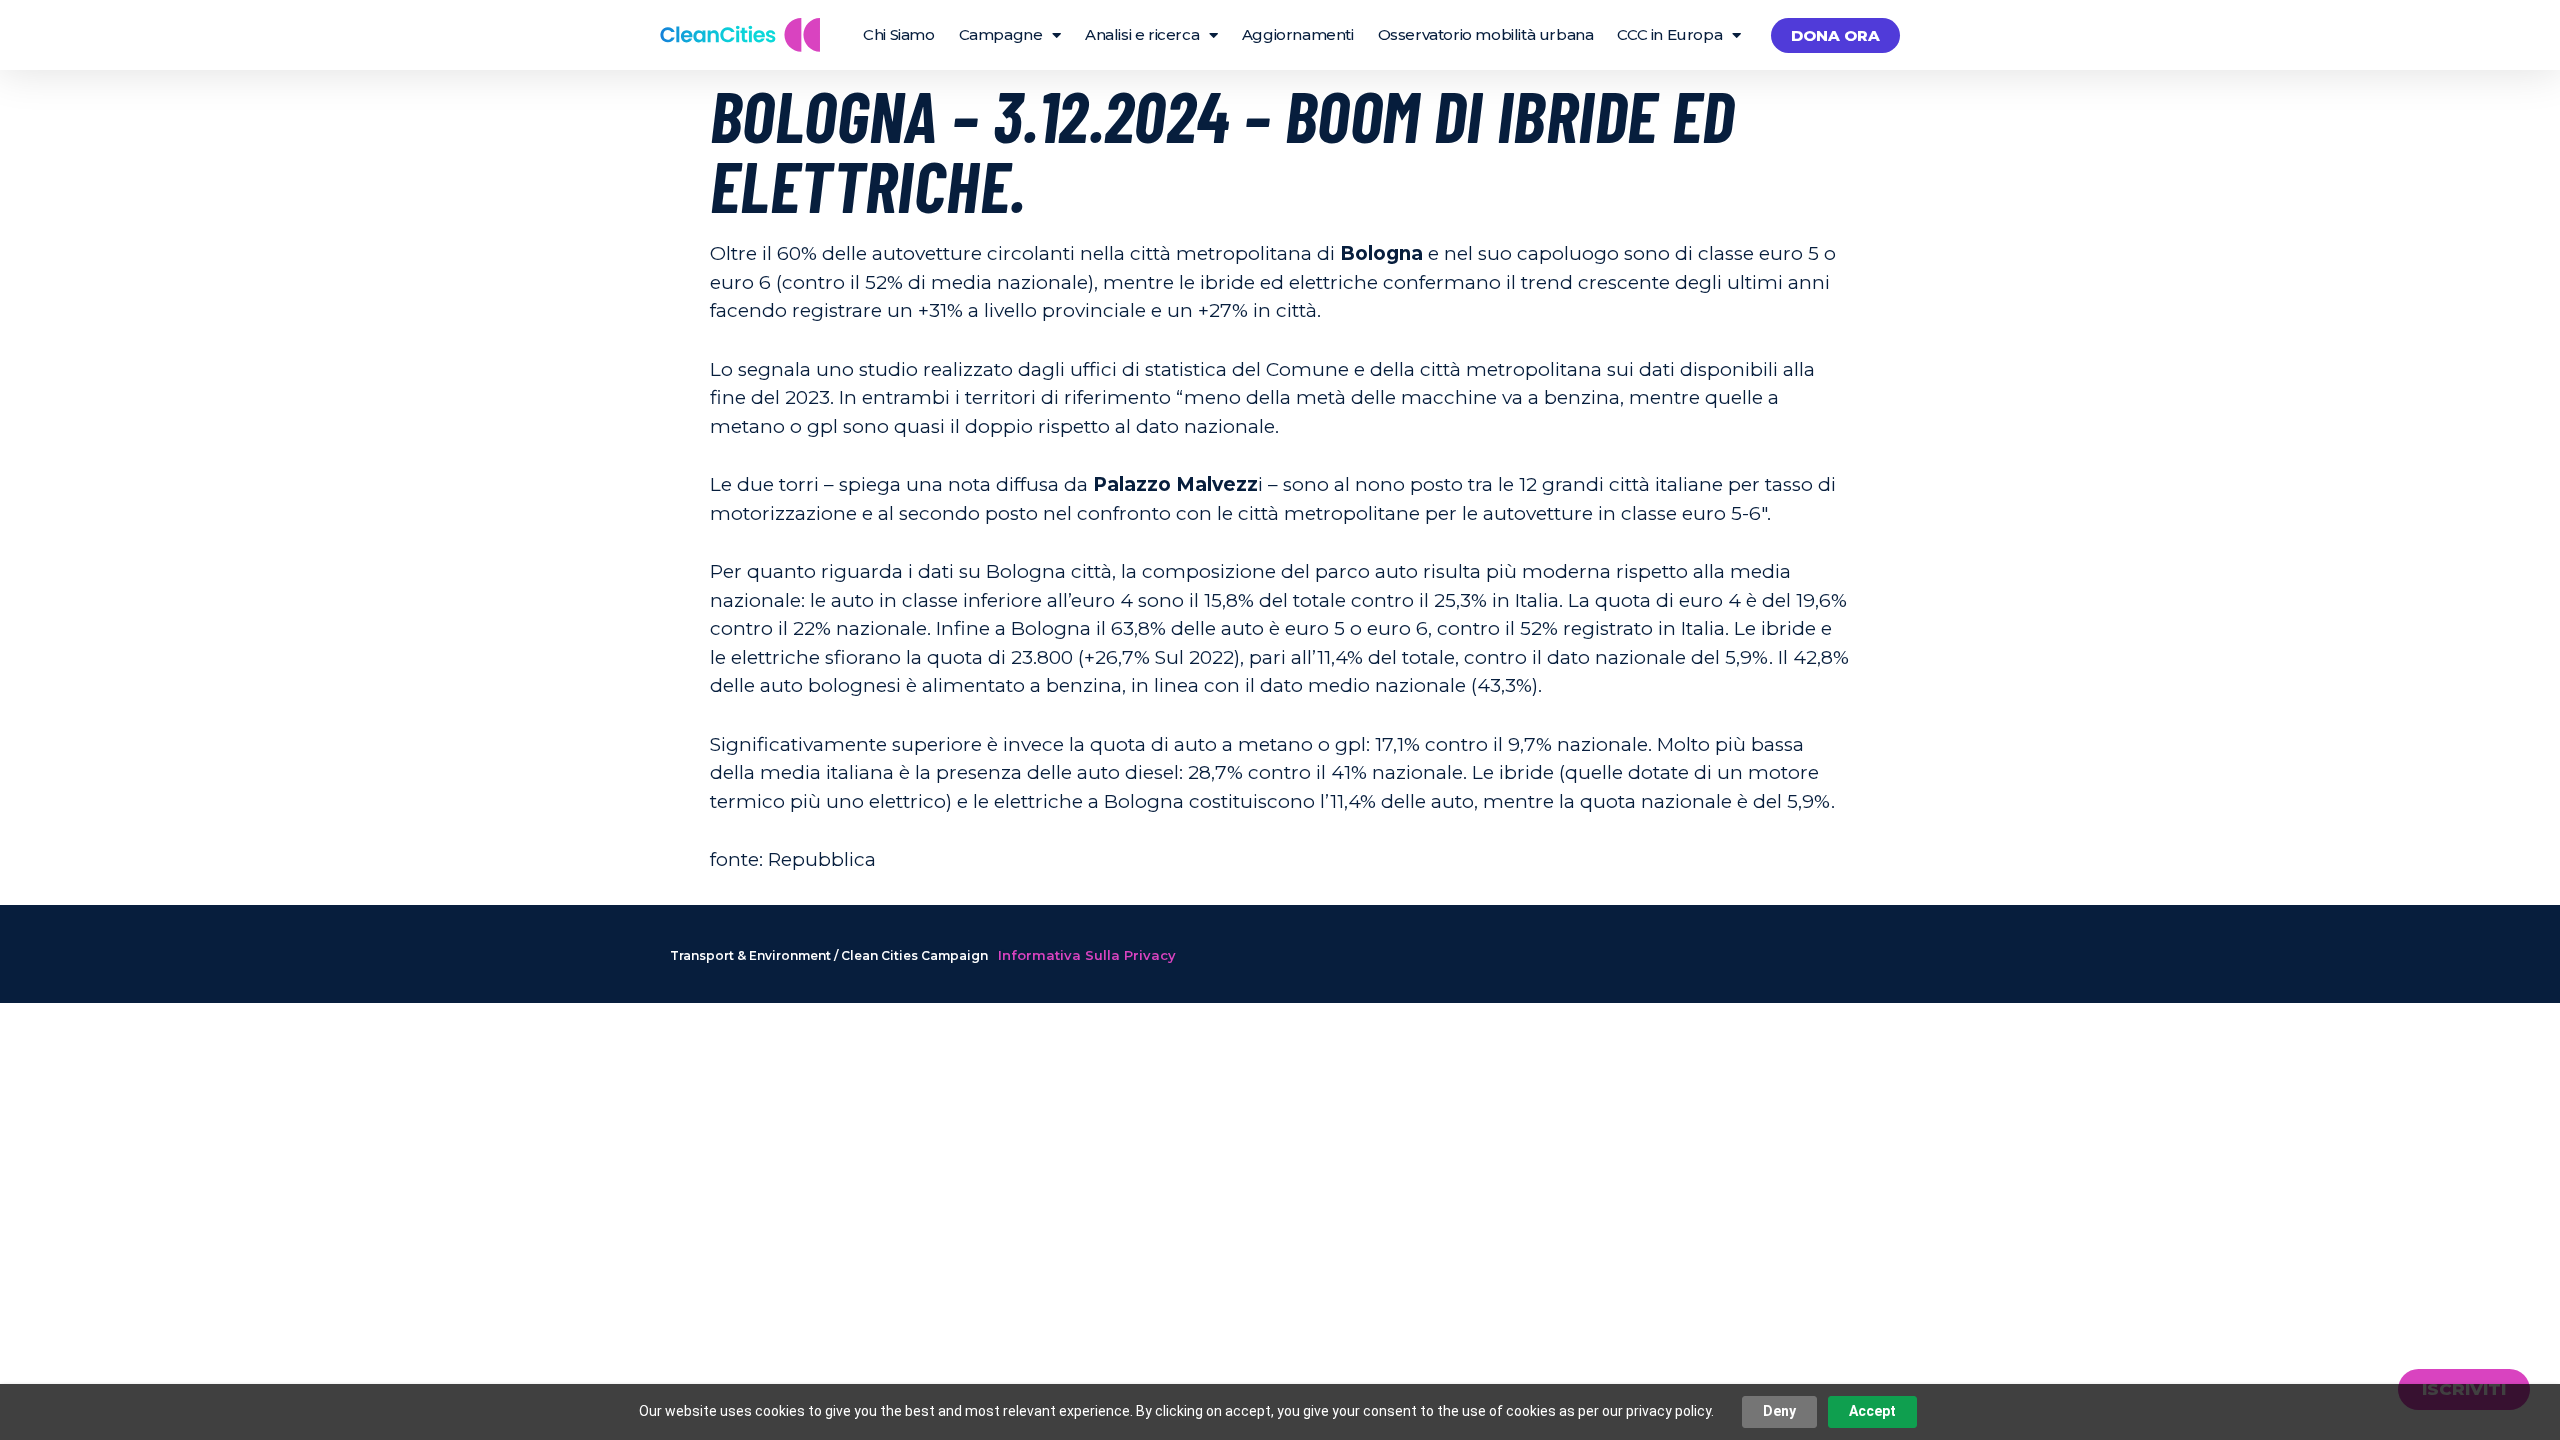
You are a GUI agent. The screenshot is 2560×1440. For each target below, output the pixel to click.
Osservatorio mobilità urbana (1486, 34)
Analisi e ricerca (1142, 34)
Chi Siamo (898, 34)
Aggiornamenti (1298, 34)
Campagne (1001, 34)
